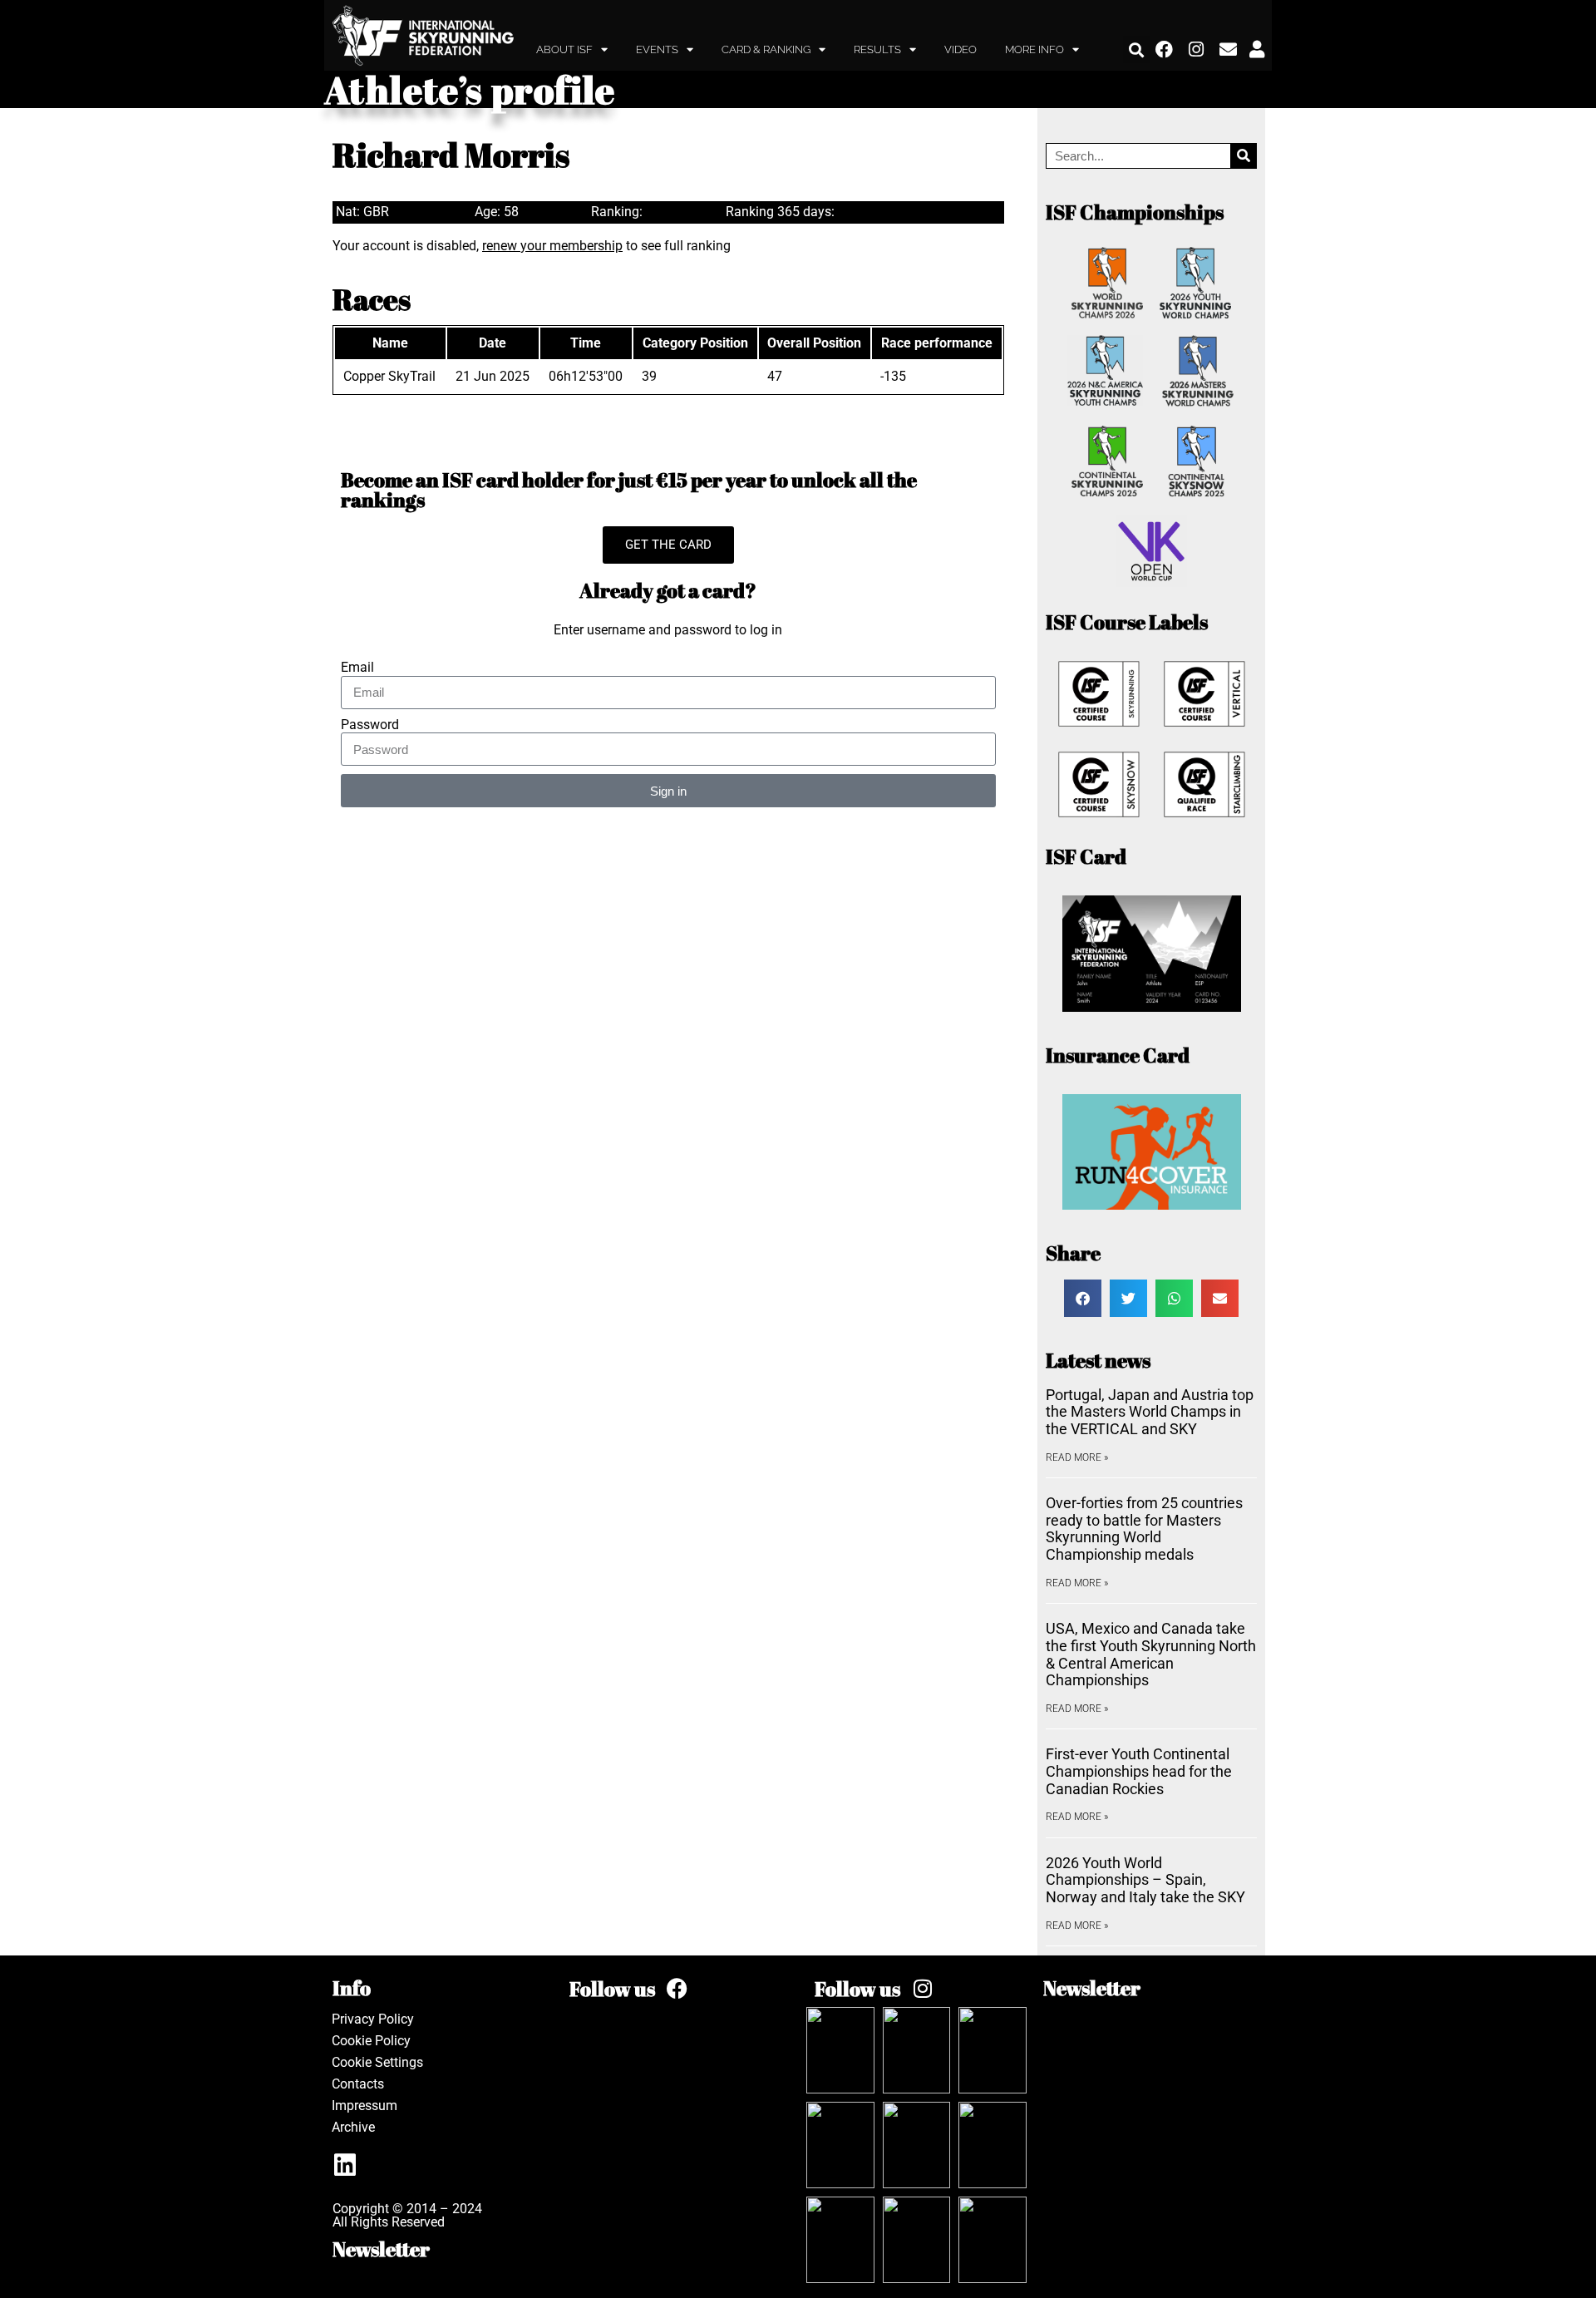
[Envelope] (1229, 50)
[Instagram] (1197, 50)
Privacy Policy (373, 2019)
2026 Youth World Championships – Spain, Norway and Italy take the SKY (1145, 1880)
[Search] (1243, 156)
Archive (353, 2127)
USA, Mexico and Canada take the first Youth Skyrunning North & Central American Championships (1151, 1654)
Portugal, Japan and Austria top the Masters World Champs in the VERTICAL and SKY (1150, 1412)
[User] (1257, 50)
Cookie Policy (371, 2041)
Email (357, 668)
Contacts (358, 2084)
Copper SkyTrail (389, 376)
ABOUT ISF (564, 49)
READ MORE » (1077, 1457)
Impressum (365, 2106)
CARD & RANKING (766, 49)
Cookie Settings (377, 2062)
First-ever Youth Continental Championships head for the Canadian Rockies (1139, 1771)
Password (370, 725)
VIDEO (961, 49)
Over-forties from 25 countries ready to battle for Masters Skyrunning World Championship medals (1144, 1529)
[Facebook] (1165, 50)
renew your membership (552, 246)
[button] (1137, 49)
